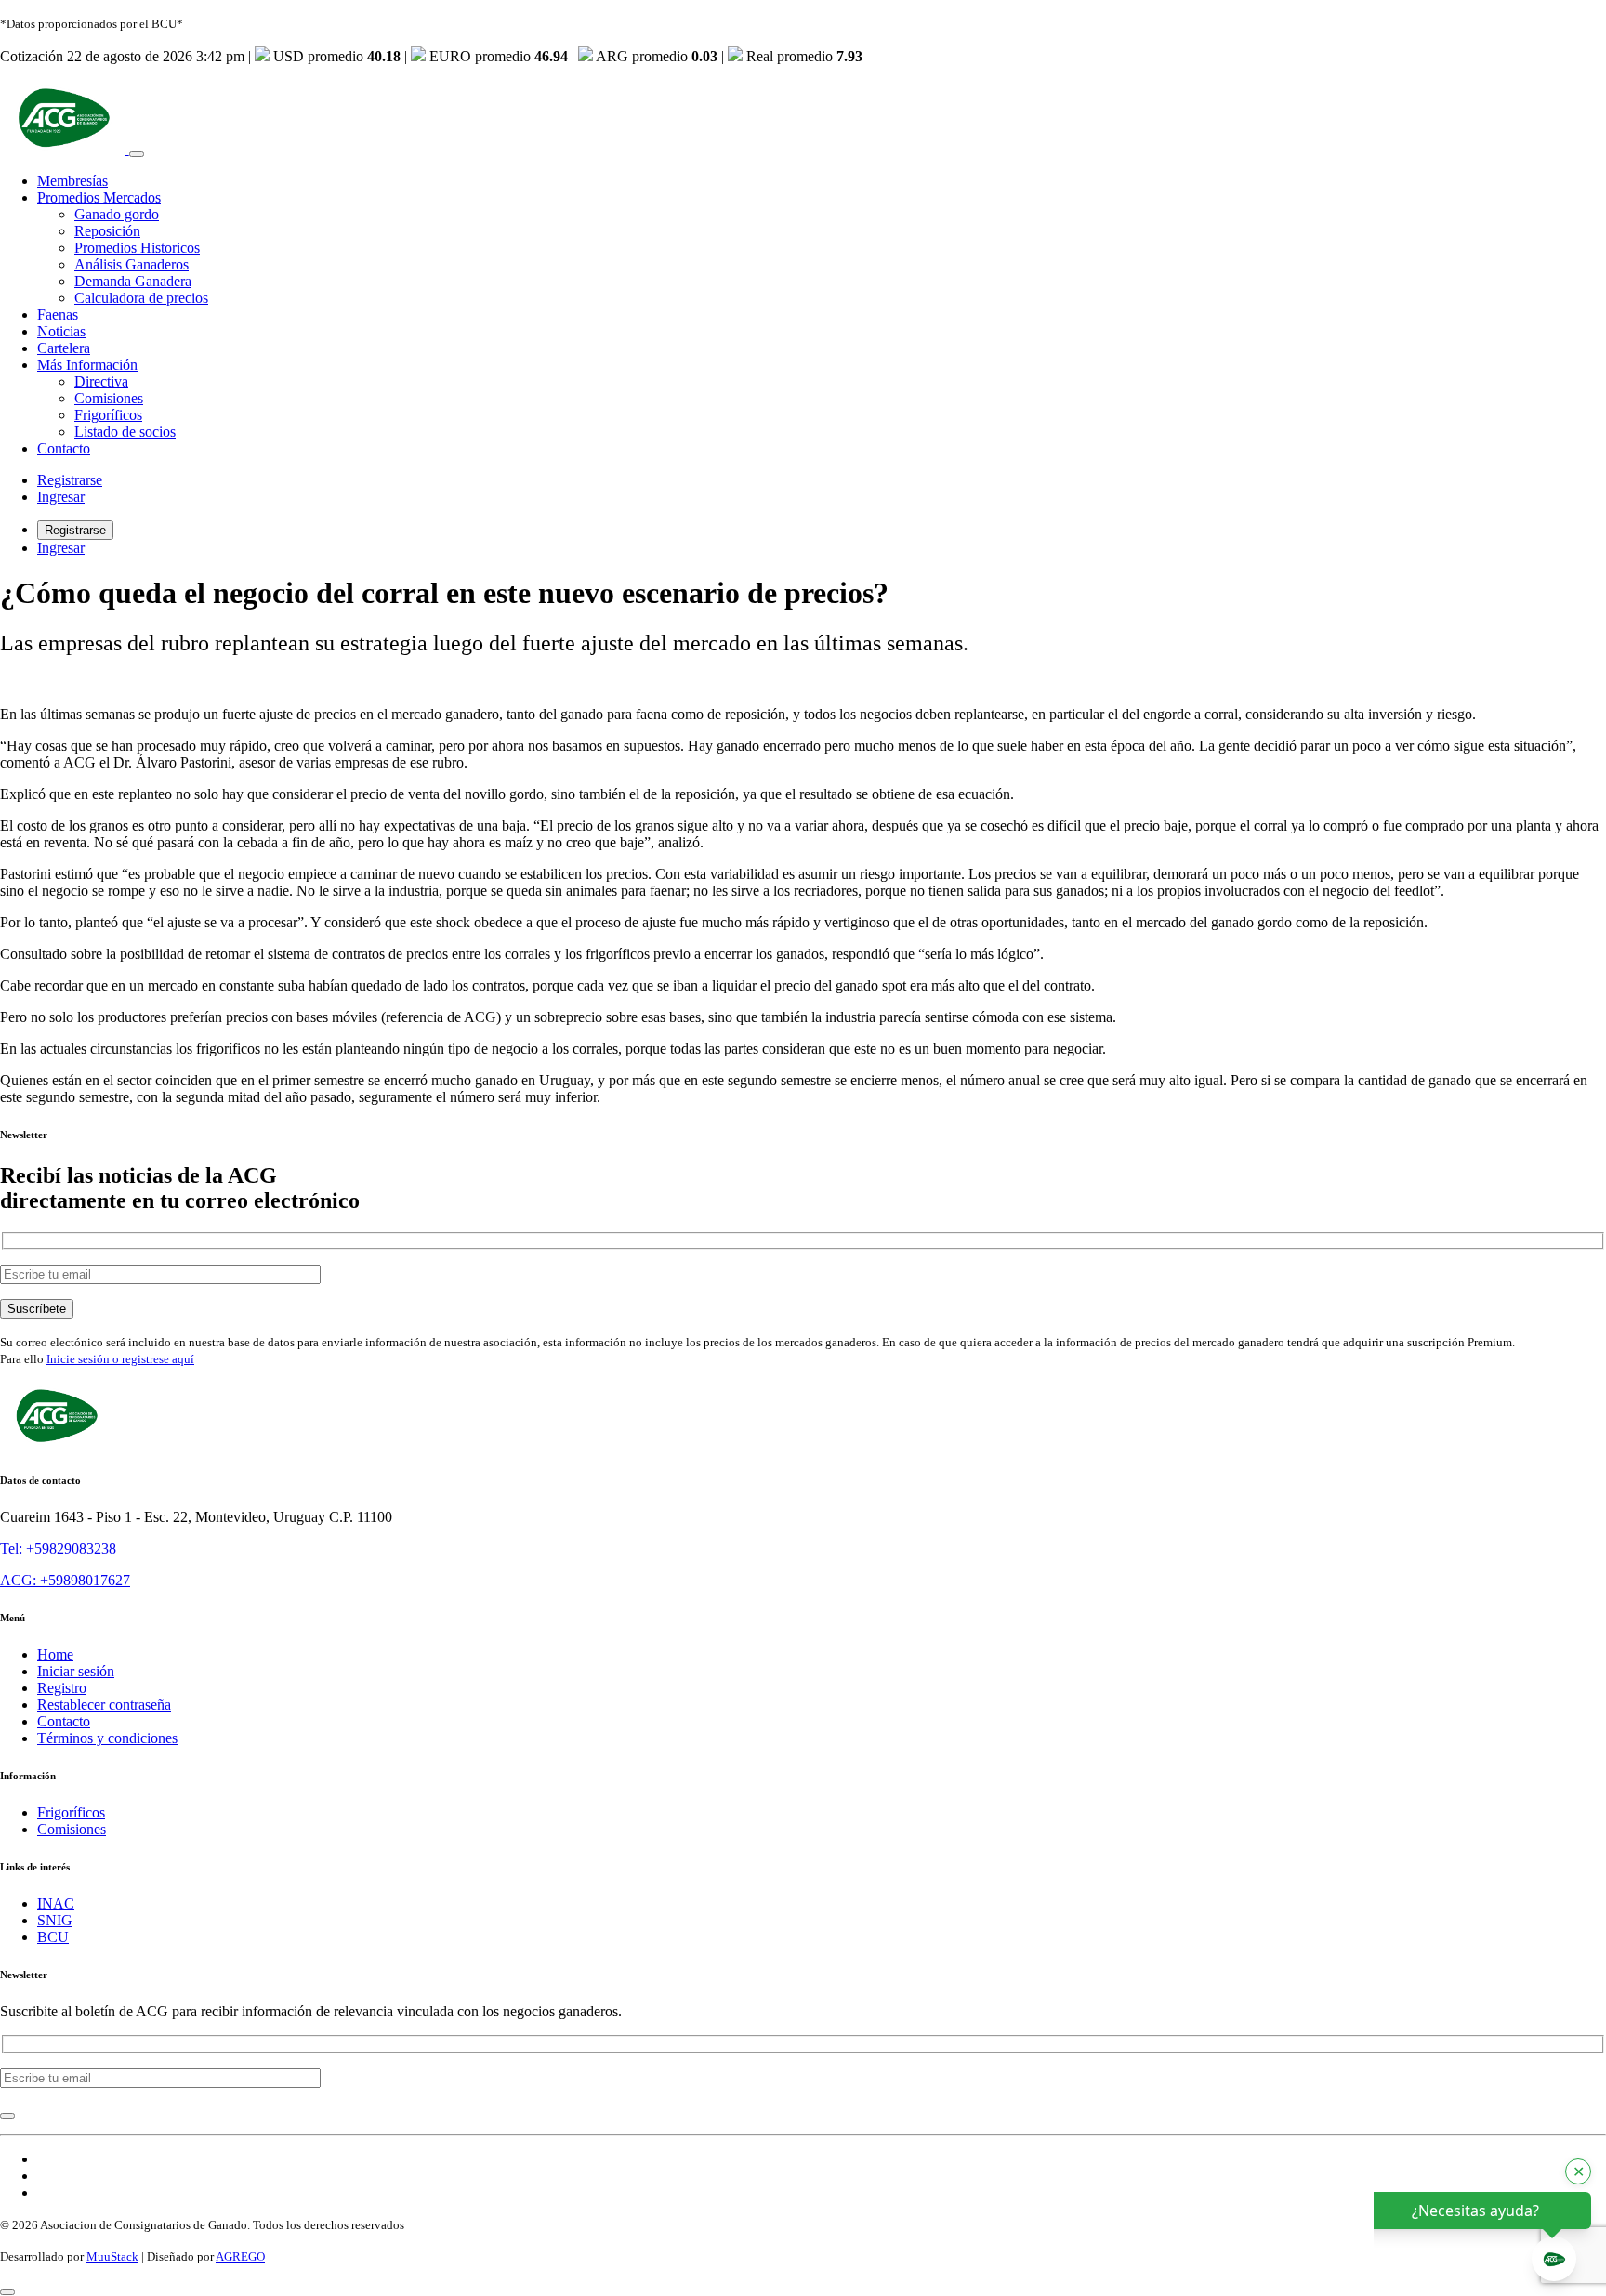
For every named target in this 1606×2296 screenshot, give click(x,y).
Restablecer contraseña (104, 1705)
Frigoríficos (108, 415)
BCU (53, 1937)
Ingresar (61, 497)
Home (55, 1654)
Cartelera (64, 348)
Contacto (64, 448)
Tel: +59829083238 (58, 1548)
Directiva (101, 381)
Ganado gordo (117, 214)
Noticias (61, 331)
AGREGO (240, 2257)
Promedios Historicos (137, 248)
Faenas (58, 315)
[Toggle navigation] (137, 154)
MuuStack (112, 2257)
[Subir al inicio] (7, 2292)
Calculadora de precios (141, 298)
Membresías (72, 181)
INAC (56, 1903)
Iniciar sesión (76, 1671)
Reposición (107, 231)
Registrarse (70, 480)
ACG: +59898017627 (65, 1580)
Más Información (87, 365)
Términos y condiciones (107, 1738)
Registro (62, 1688)
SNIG (55, 1920)
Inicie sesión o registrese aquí (120, 1359)
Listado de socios (125, 432)
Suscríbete (37, 1309)
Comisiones (109, 398)
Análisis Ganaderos (132, 264)
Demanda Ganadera (133, 281)
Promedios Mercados (99, 197)
